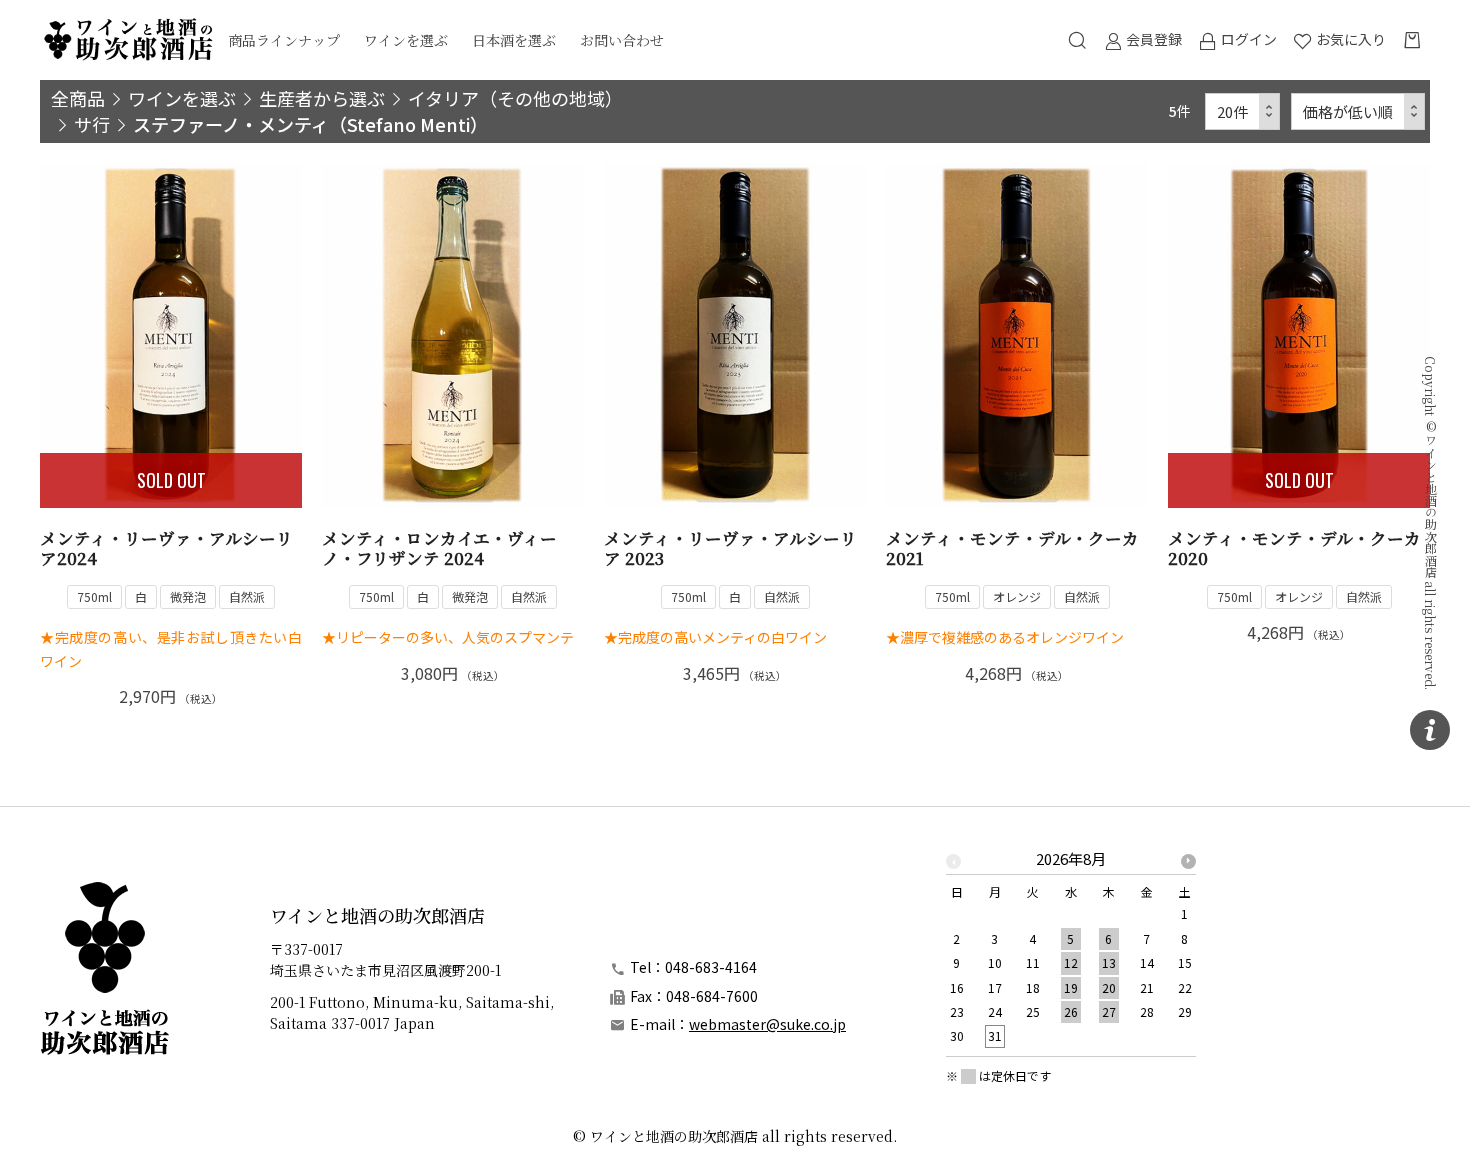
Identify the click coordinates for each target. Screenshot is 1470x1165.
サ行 (92, 124)
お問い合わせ (622, 40)
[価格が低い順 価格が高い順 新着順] (1358, 111)
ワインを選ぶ (406, 40)
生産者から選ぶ (322, 98)
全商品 (78, 98)
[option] (1071, 953)
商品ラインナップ (284, 40)
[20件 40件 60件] (1243, 111)
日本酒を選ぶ (514, 40)
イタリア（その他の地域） (515, 98)
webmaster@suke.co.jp (767, 1024)
